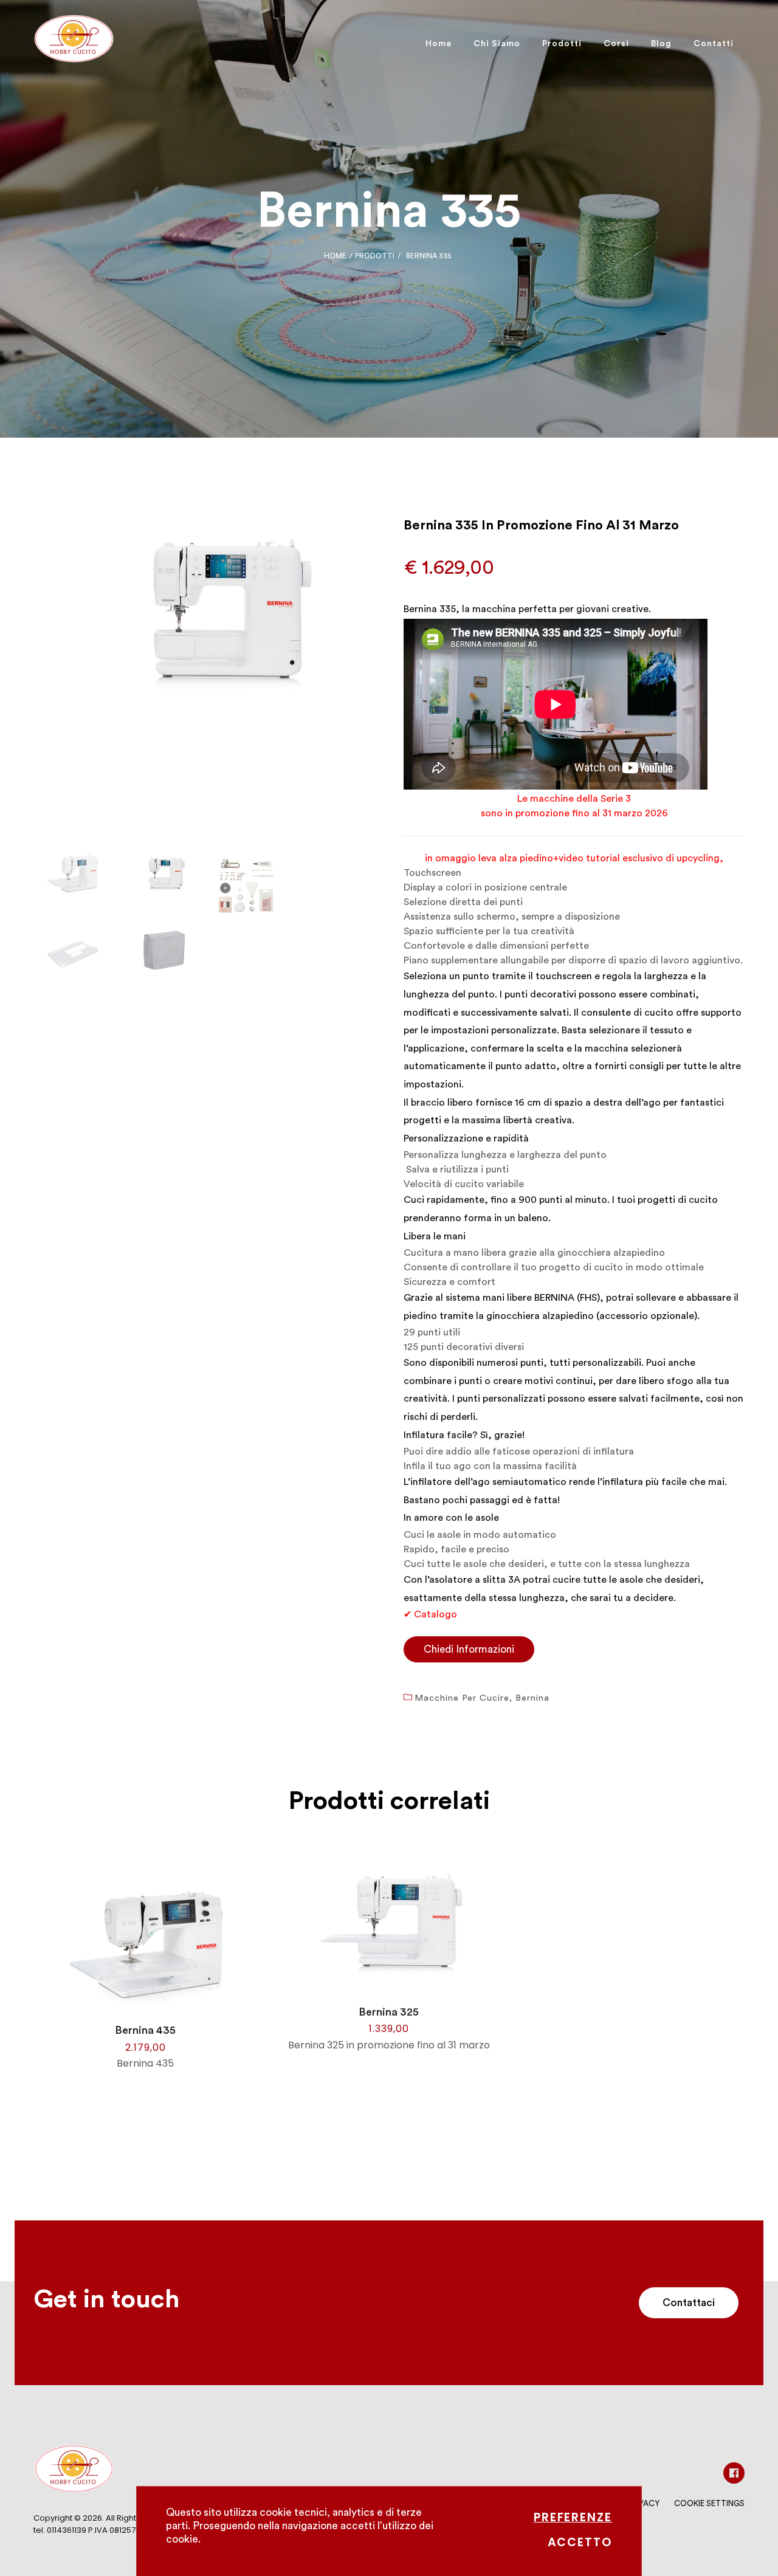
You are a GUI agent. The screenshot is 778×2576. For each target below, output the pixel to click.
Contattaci (689, 2303)
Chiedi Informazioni (469, 1649)
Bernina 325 (389, 2012)
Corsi (616, 44)
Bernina (532, 1698)
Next (390, 717)
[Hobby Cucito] (74, 44)
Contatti (714, 44)
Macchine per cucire (462, 1698)
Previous (18, 717)
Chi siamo (497, 44)
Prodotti (562, 44)
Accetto (580, 2542)
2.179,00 (146, 2047)
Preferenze (573, 2517)
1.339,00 (389, 2029)
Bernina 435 (145, 2030)
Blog (661, 44)
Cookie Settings (709, 2503)
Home (439, 44)
